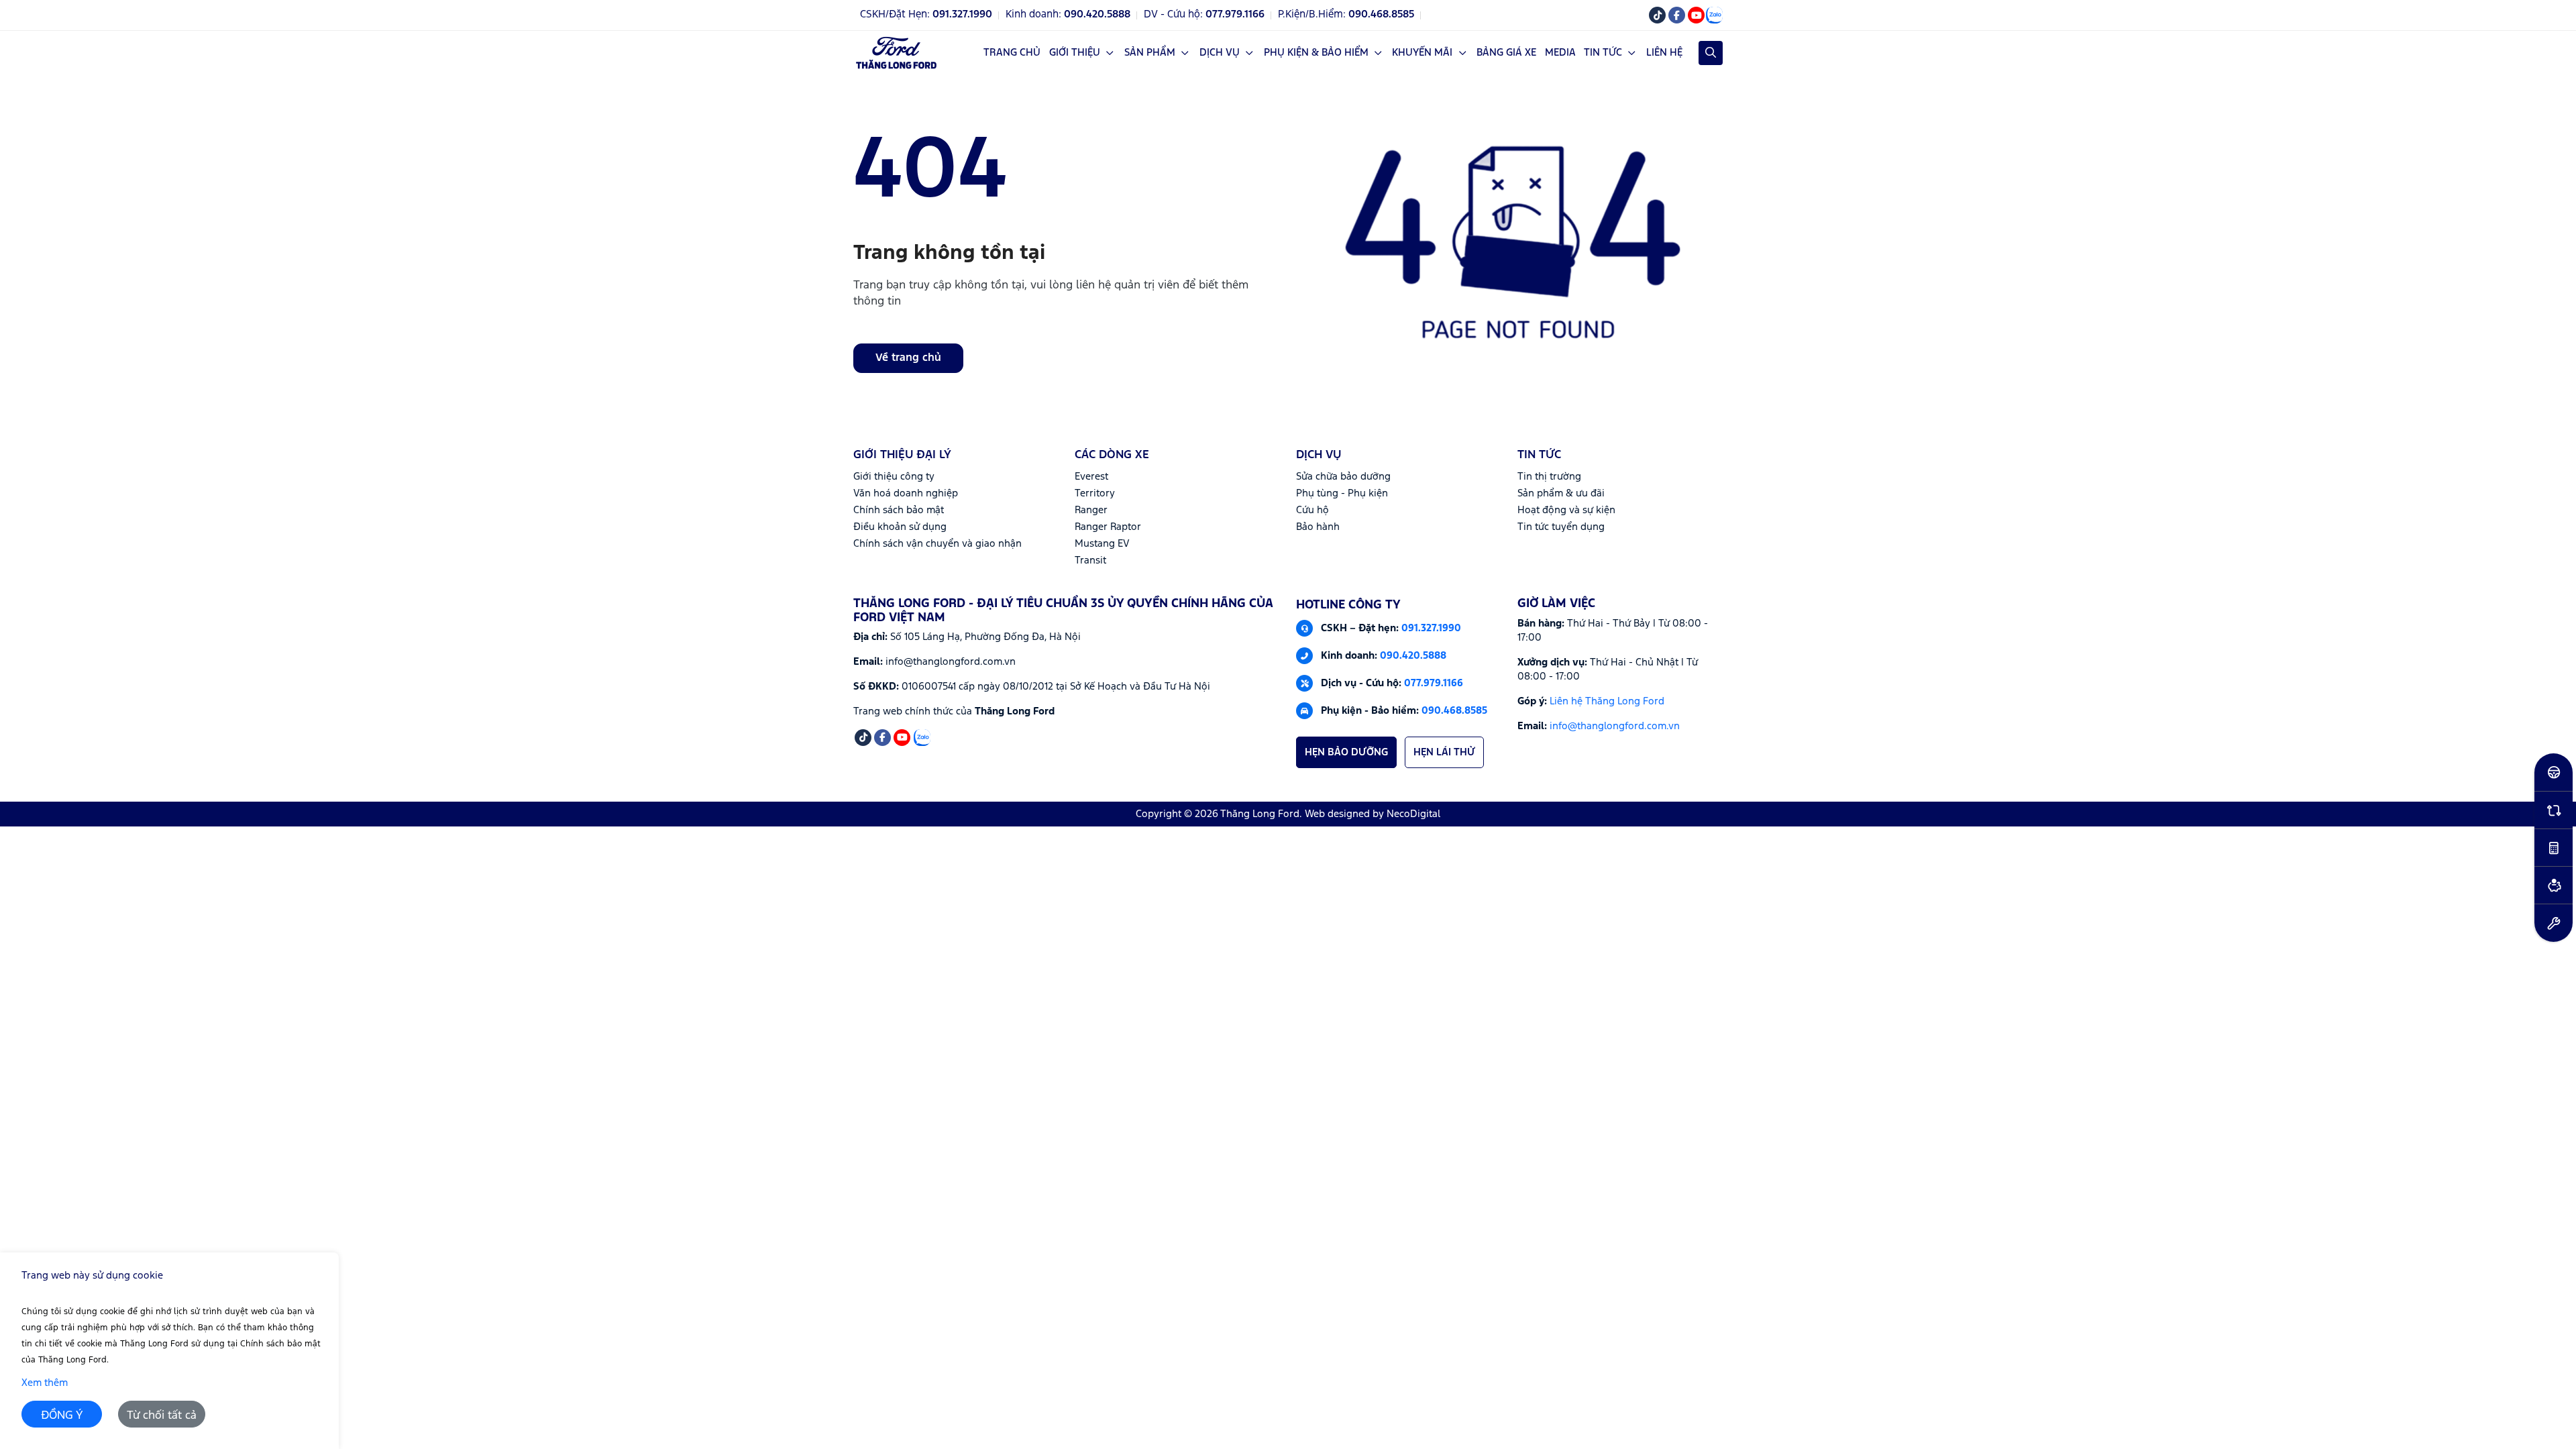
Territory (1095, 493)
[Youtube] (1696, 15)
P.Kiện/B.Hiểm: (1346, 15)
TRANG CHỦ (1012, 53)
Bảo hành (1318, 527)
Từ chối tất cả (162, 1416)
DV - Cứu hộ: (1204, 15)
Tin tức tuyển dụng (1561, 527)
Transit (1090, 560)
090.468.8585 (1454, 710)
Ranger (1091, 510)
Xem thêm (45, 1383)
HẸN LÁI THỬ (1444, 752)
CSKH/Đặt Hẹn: (926, 15)
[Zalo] (1714, 15)
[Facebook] (1677, 15)
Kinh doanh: (1068, 15)
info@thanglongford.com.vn (1615, 726)
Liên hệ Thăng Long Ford (1607, 701)
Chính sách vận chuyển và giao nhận (937, 544)
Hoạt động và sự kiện (1566, 510)
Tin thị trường (1549, 477)
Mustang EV (1102, 544)
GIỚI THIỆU (1075, 53)
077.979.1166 (1434, 683)
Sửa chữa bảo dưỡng (1343, 477)
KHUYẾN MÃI (1422, 53)
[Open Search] (1711, 53)
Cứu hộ (1312, 510)
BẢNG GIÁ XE (1506, 53)
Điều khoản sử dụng (900, 527)
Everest (1091, 477)
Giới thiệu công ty (894, 477)
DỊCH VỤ (1220, 53)
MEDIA (1560, 53)
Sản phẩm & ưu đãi (1561, 493)
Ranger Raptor (1108, 527)
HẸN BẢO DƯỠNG (1346, 752)
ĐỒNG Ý (62, 1416)
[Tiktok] (1657, 15)
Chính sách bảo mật (899, 510)
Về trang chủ (908, 358)
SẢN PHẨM (1150, 53)
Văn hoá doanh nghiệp (906, 493)
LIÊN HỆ (1664, 53)
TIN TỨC (1603, 53)
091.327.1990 (1431, 628)
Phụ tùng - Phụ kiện (1342, 493)
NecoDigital (1413, 814)
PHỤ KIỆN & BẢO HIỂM (1316, 53)
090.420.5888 (1413, 655)
